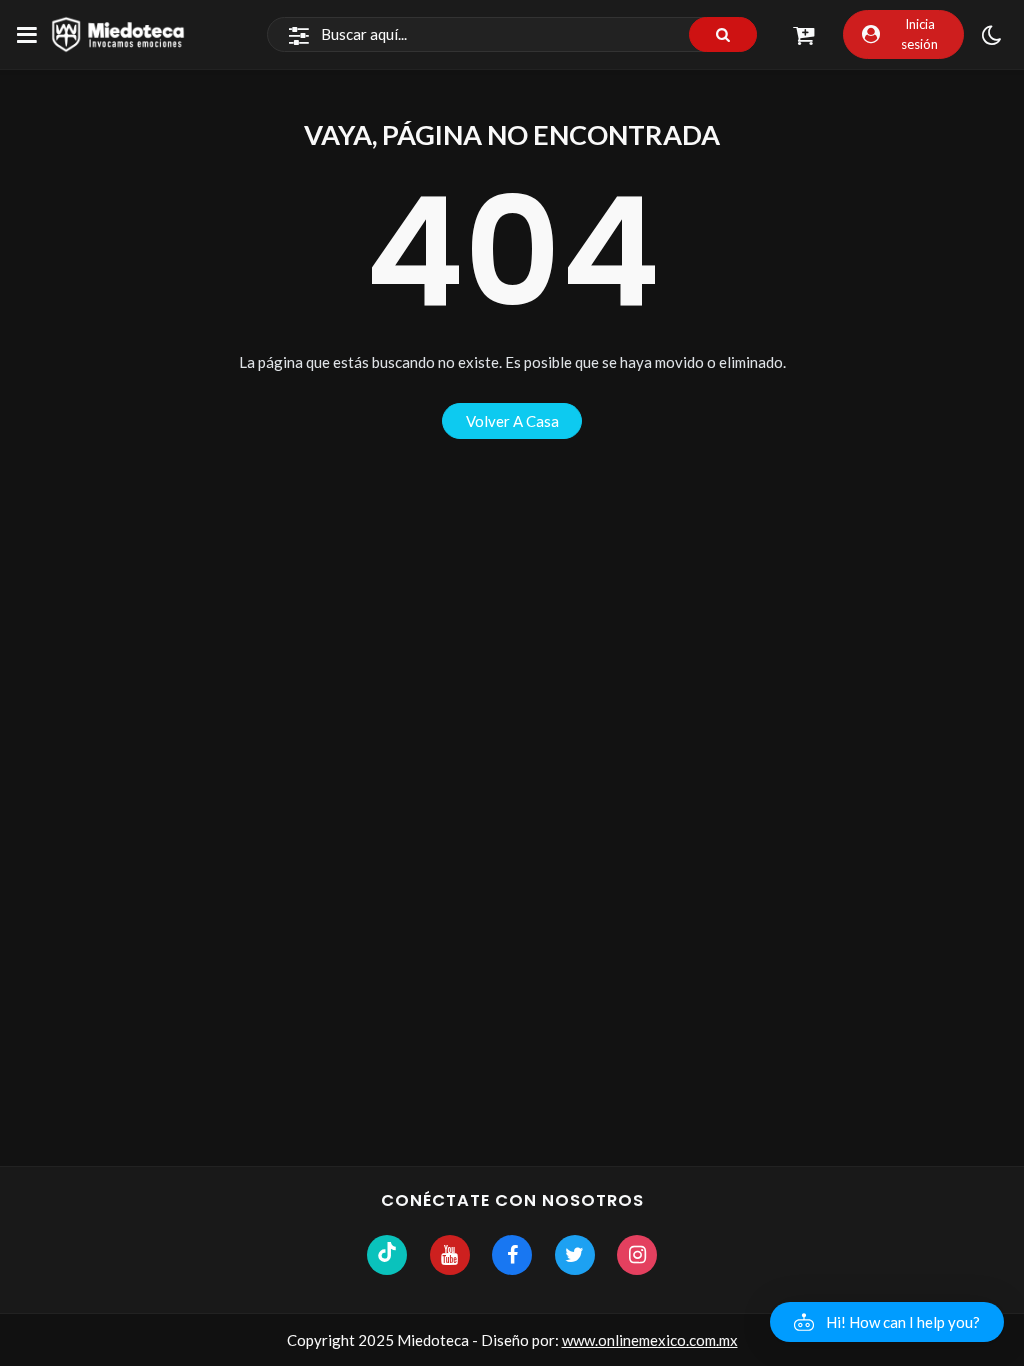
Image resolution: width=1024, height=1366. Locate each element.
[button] (887, 1322)
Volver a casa (512, 421)
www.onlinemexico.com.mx (650, 1340)
